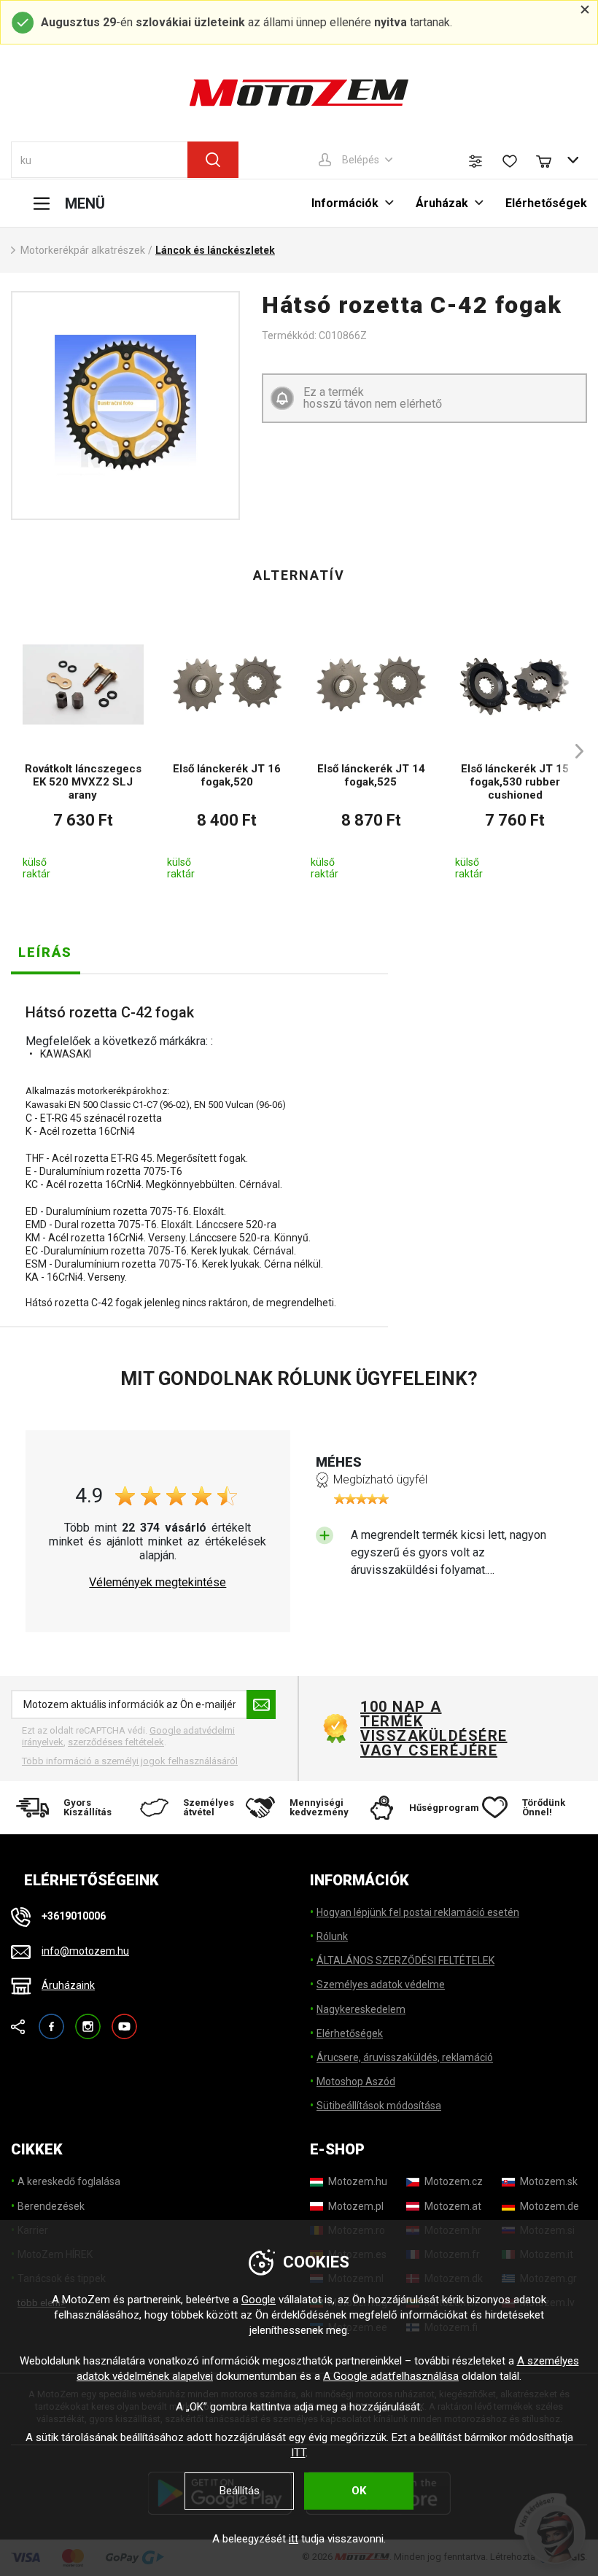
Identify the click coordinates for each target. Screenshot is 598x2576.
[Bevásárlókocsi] (551, 160)
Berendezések (51, 2206)
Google (259, 2300)
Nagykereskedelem (361, 2009)
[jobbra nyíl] (572, 751)
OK (359, 2491)
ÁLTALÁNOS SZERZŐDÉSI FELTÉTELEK (405, 1960)
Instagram (88, 2020)
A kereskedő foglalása (69, 2181)
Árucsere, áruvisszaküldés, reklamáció (405, 2057)
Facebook (51, 2020)
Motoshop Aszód (356, 2082)
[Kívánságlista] (510, 161)
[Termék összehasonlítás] (475, 161)
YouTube (124, 2020)
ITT (298, 2453)
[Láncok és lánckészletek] (125, 406)
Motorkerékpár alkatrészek (83, 250)
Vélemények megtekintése (158, 1583)
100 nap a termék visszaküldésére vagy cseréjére (433, 1729)
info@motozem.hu (85, 1951)
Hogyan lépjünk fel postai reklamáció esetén (418, 1912)
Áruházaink (68, 1985)
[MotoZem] (299, 93)
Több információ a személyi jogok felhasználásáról (130, 1761)
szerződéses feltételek (116, 1742)
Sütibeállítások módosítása (379, 2106)
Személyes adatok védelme (381, 1985)
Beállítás (240, 2491)
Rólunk (332, 1936)
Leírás (45, 952)
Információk (345, 203)
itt (294, 2539)
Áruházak (442, 203)
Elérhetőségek (546, 203)
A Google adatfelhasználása (391, 2376)
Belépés (361, 160)
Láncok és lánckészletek (215, 250)
